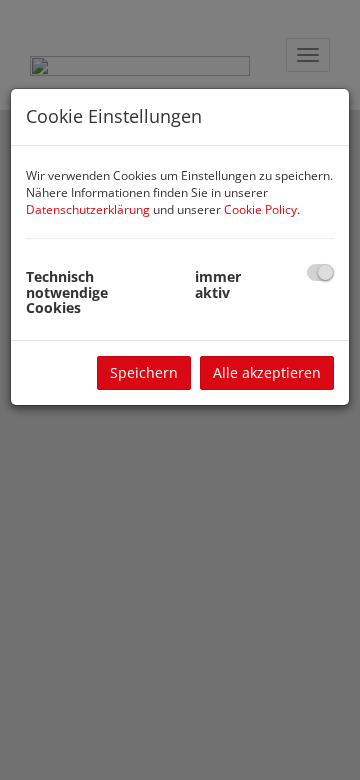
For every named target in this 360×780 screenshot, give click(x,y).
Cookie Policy (260, 209)
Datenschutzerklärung (88, 209)
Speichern (144, 372)
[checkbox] (320, 272)
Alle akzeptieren (267, 372)
